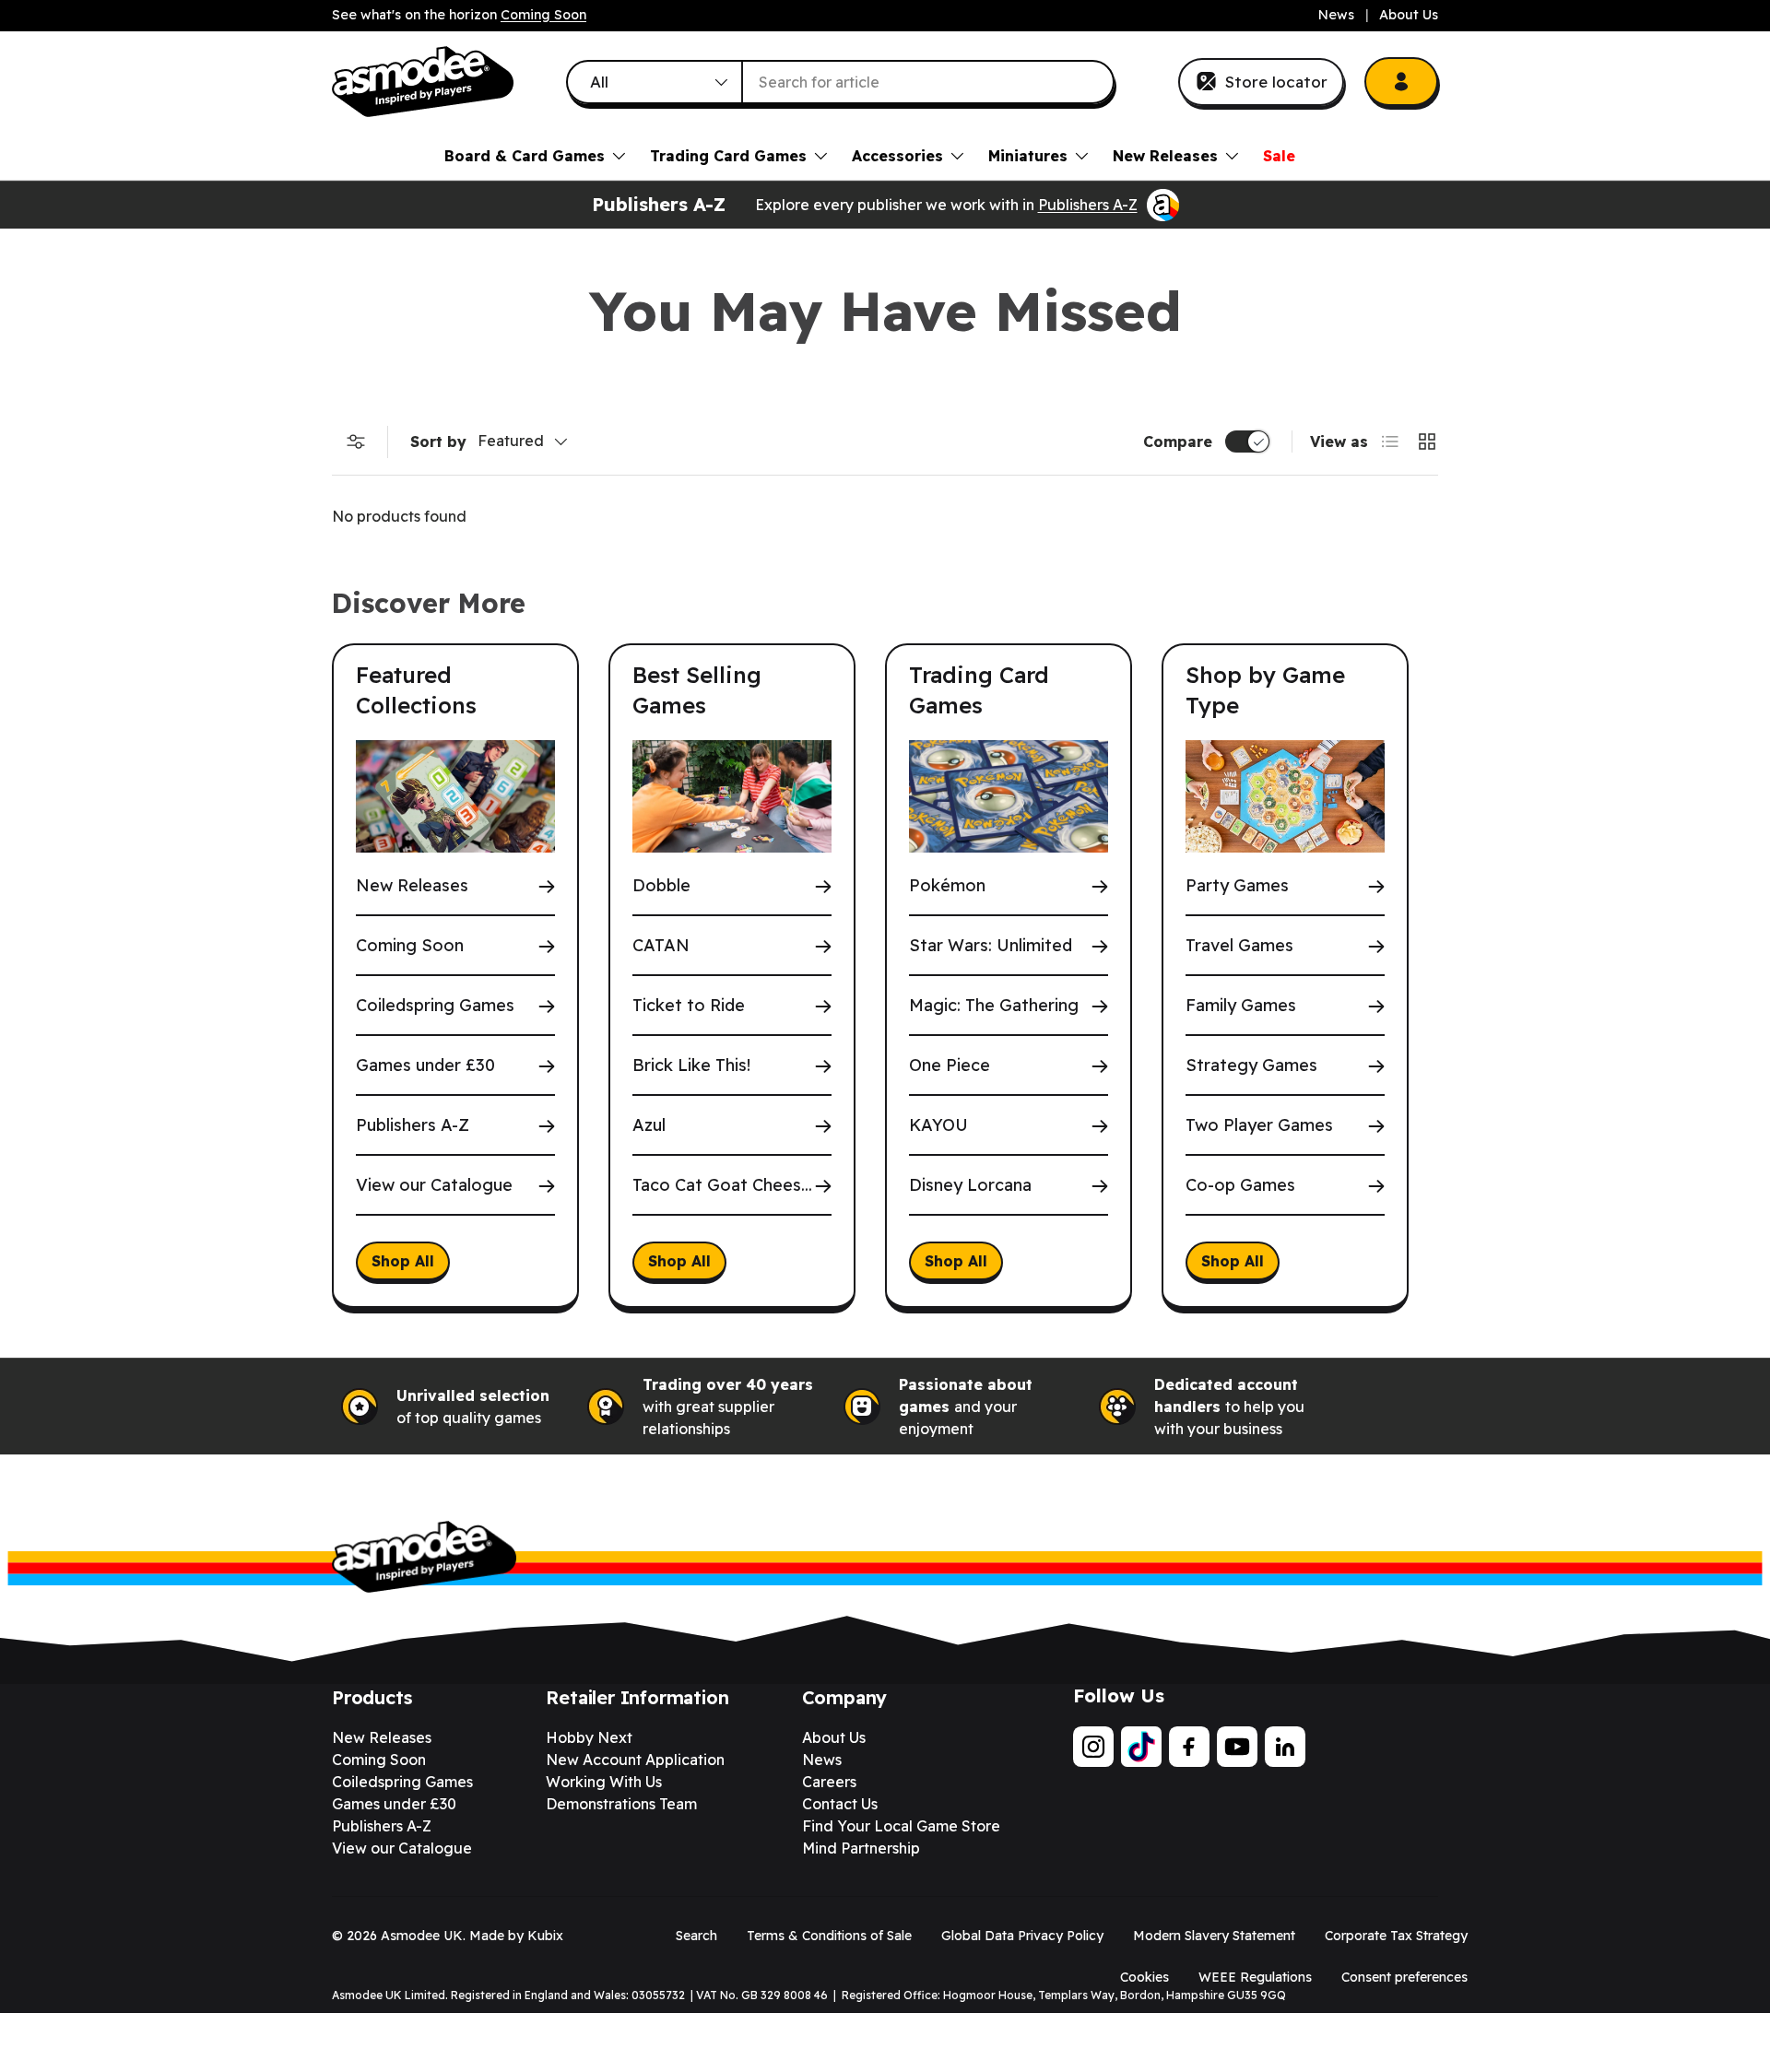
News (1336, 15)
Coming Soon (543, 15)
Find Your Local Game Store (901, 1826)
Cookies (1145, 1977)
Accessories (897, 156)
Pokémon (947, 885)
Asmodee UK (422, 1936)
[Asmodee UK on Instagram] (1093, 1747)
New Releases (1165, 156)
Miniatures (1028, 156)
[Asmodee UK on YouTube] (1237, 1747)
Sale (1279, 156)
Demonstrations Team (621, 1804)
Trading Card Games (728, 156)
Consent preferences (1404, 1977)
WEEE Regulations (1255, 1977)
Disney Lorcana (970, 1185)
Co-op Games (1240, 1185)
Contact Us (840, 1804)
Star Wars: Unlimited (991, 945)
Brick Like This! (691, 1065)
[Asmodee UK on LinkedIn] (1285, 1747)
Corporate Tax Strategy (1396, 1936)
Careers (829, 1782)
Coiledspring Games (435, 1005)
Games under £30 (425, 1065)
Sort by (438, 441)
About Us (1409, 15)
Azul (649, 1125)
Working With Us (604, 1782)
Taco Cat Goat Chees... (722, 1185)
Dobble (661, 885)
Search (696, 1936)
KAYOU (938, 1125)
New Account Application (635, 1760)
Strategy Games (1251, 1065)
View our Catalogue (434, 1185)
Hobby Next (589, 1737)
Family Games (1241, 1005)
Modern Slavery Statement (1214, 1936)
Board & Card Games (525, 156)
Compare (1178, 441)
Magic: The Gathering (994, 1005)
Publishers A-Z (1088, 205)
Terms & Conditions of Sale (829, 1936)
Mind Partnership (861, 1848)
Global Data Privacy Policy (1022, 1936)
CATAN (661, 945)
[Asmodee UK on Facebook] (1189, 1747)
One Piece (950, 1065)
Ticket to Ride (689, 1005)
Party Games (1237, 885)
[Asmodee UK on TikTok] (1141, 1747)
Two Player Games (1259, 1125)
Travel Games (1239, 945)
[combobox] (841, 82)
